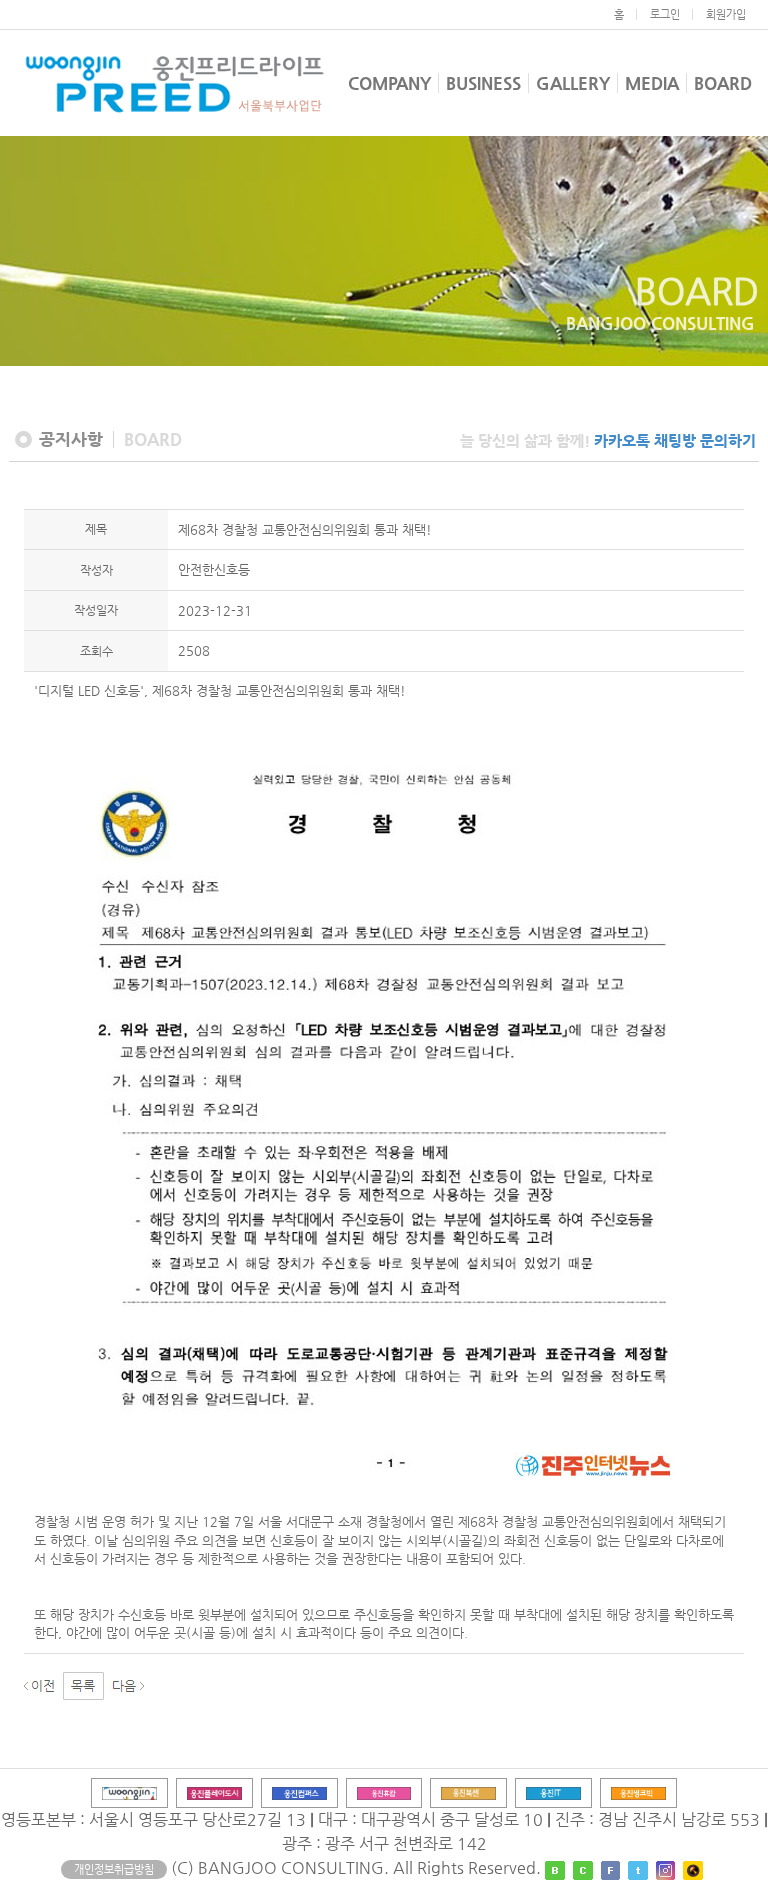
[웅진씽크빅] (638, 1792)
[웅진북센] (468, 1792)
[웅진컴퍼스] (299, 1792)
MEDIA (652, 83)
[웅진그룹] (129, 1792)
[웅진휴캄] (384, 1792)
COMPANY (389, 83)
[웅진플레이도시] (214, 1792)
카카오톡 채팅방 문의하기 (675, 440)
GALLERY (573, 83)
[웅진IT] (553, 1792)
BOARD (723, 83)
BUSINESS (483, 83)
